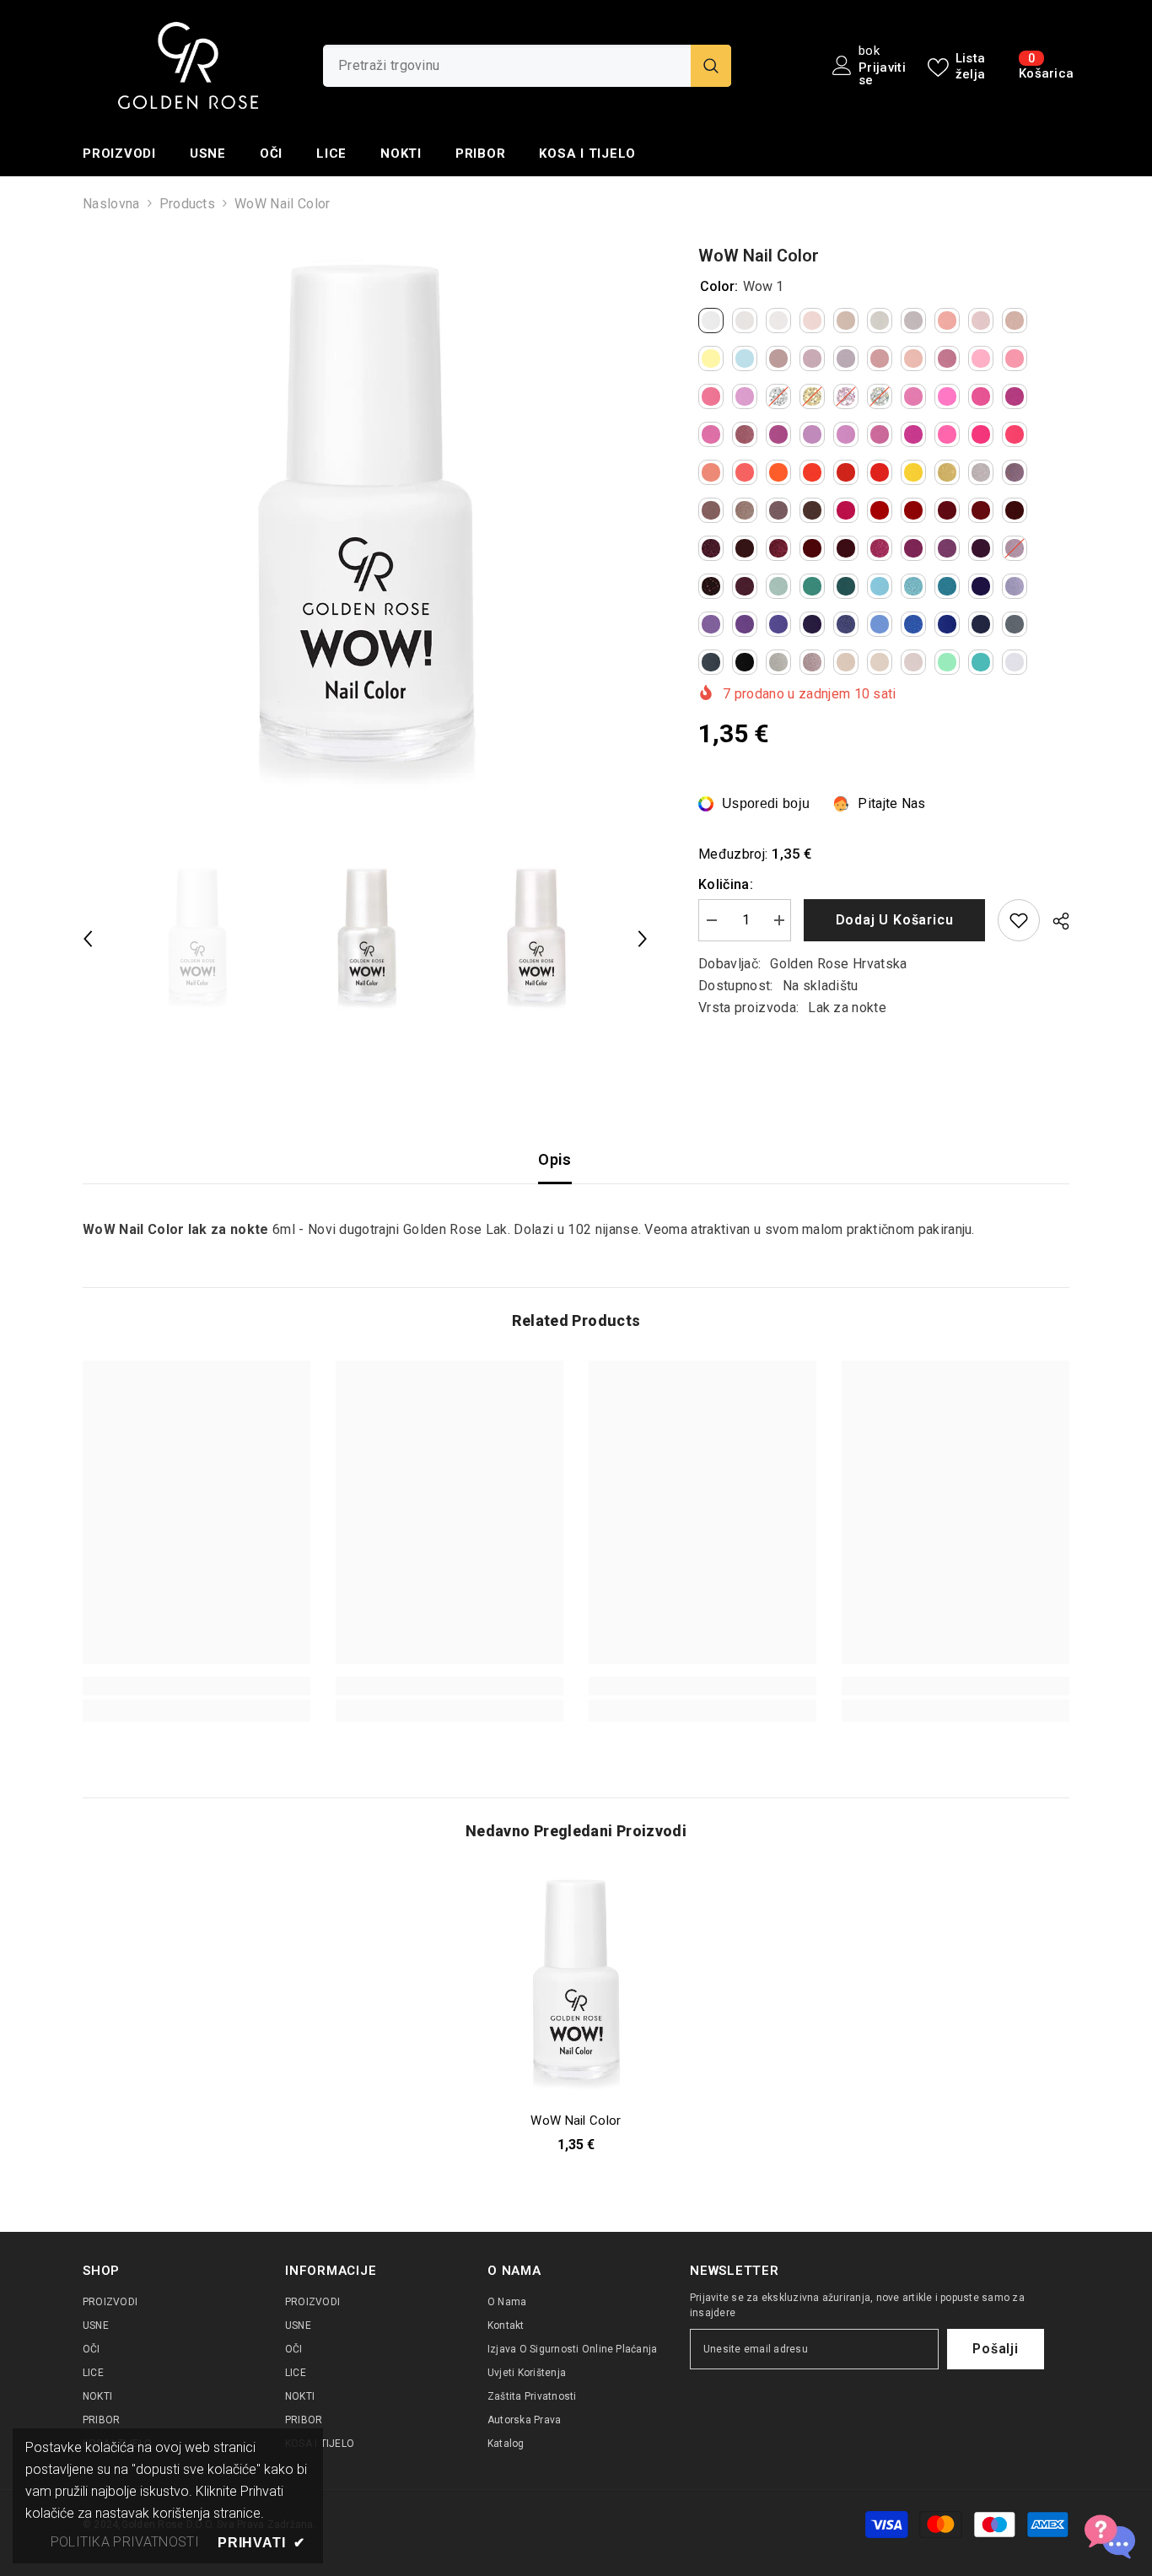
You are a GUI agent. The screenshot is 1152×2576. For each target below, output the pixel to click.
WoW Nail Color (576, 2121)
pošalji (996, 2349)
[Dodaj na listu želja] (1019, 920)
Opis (554, 1159)
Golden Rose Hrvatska (838, 964)
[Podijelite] (1055, 921)
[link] (196, 1686)
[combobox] (507, 66)
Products (188, 204)
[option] (366, 526)
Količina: (726, 884)
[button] (88, 939)
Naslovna (111, 204)
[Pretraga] (527, 66)
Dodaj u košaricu (895, 920)
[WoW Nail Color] (576, 1985)
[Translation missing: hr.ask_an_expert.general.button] (1110, 2534)
